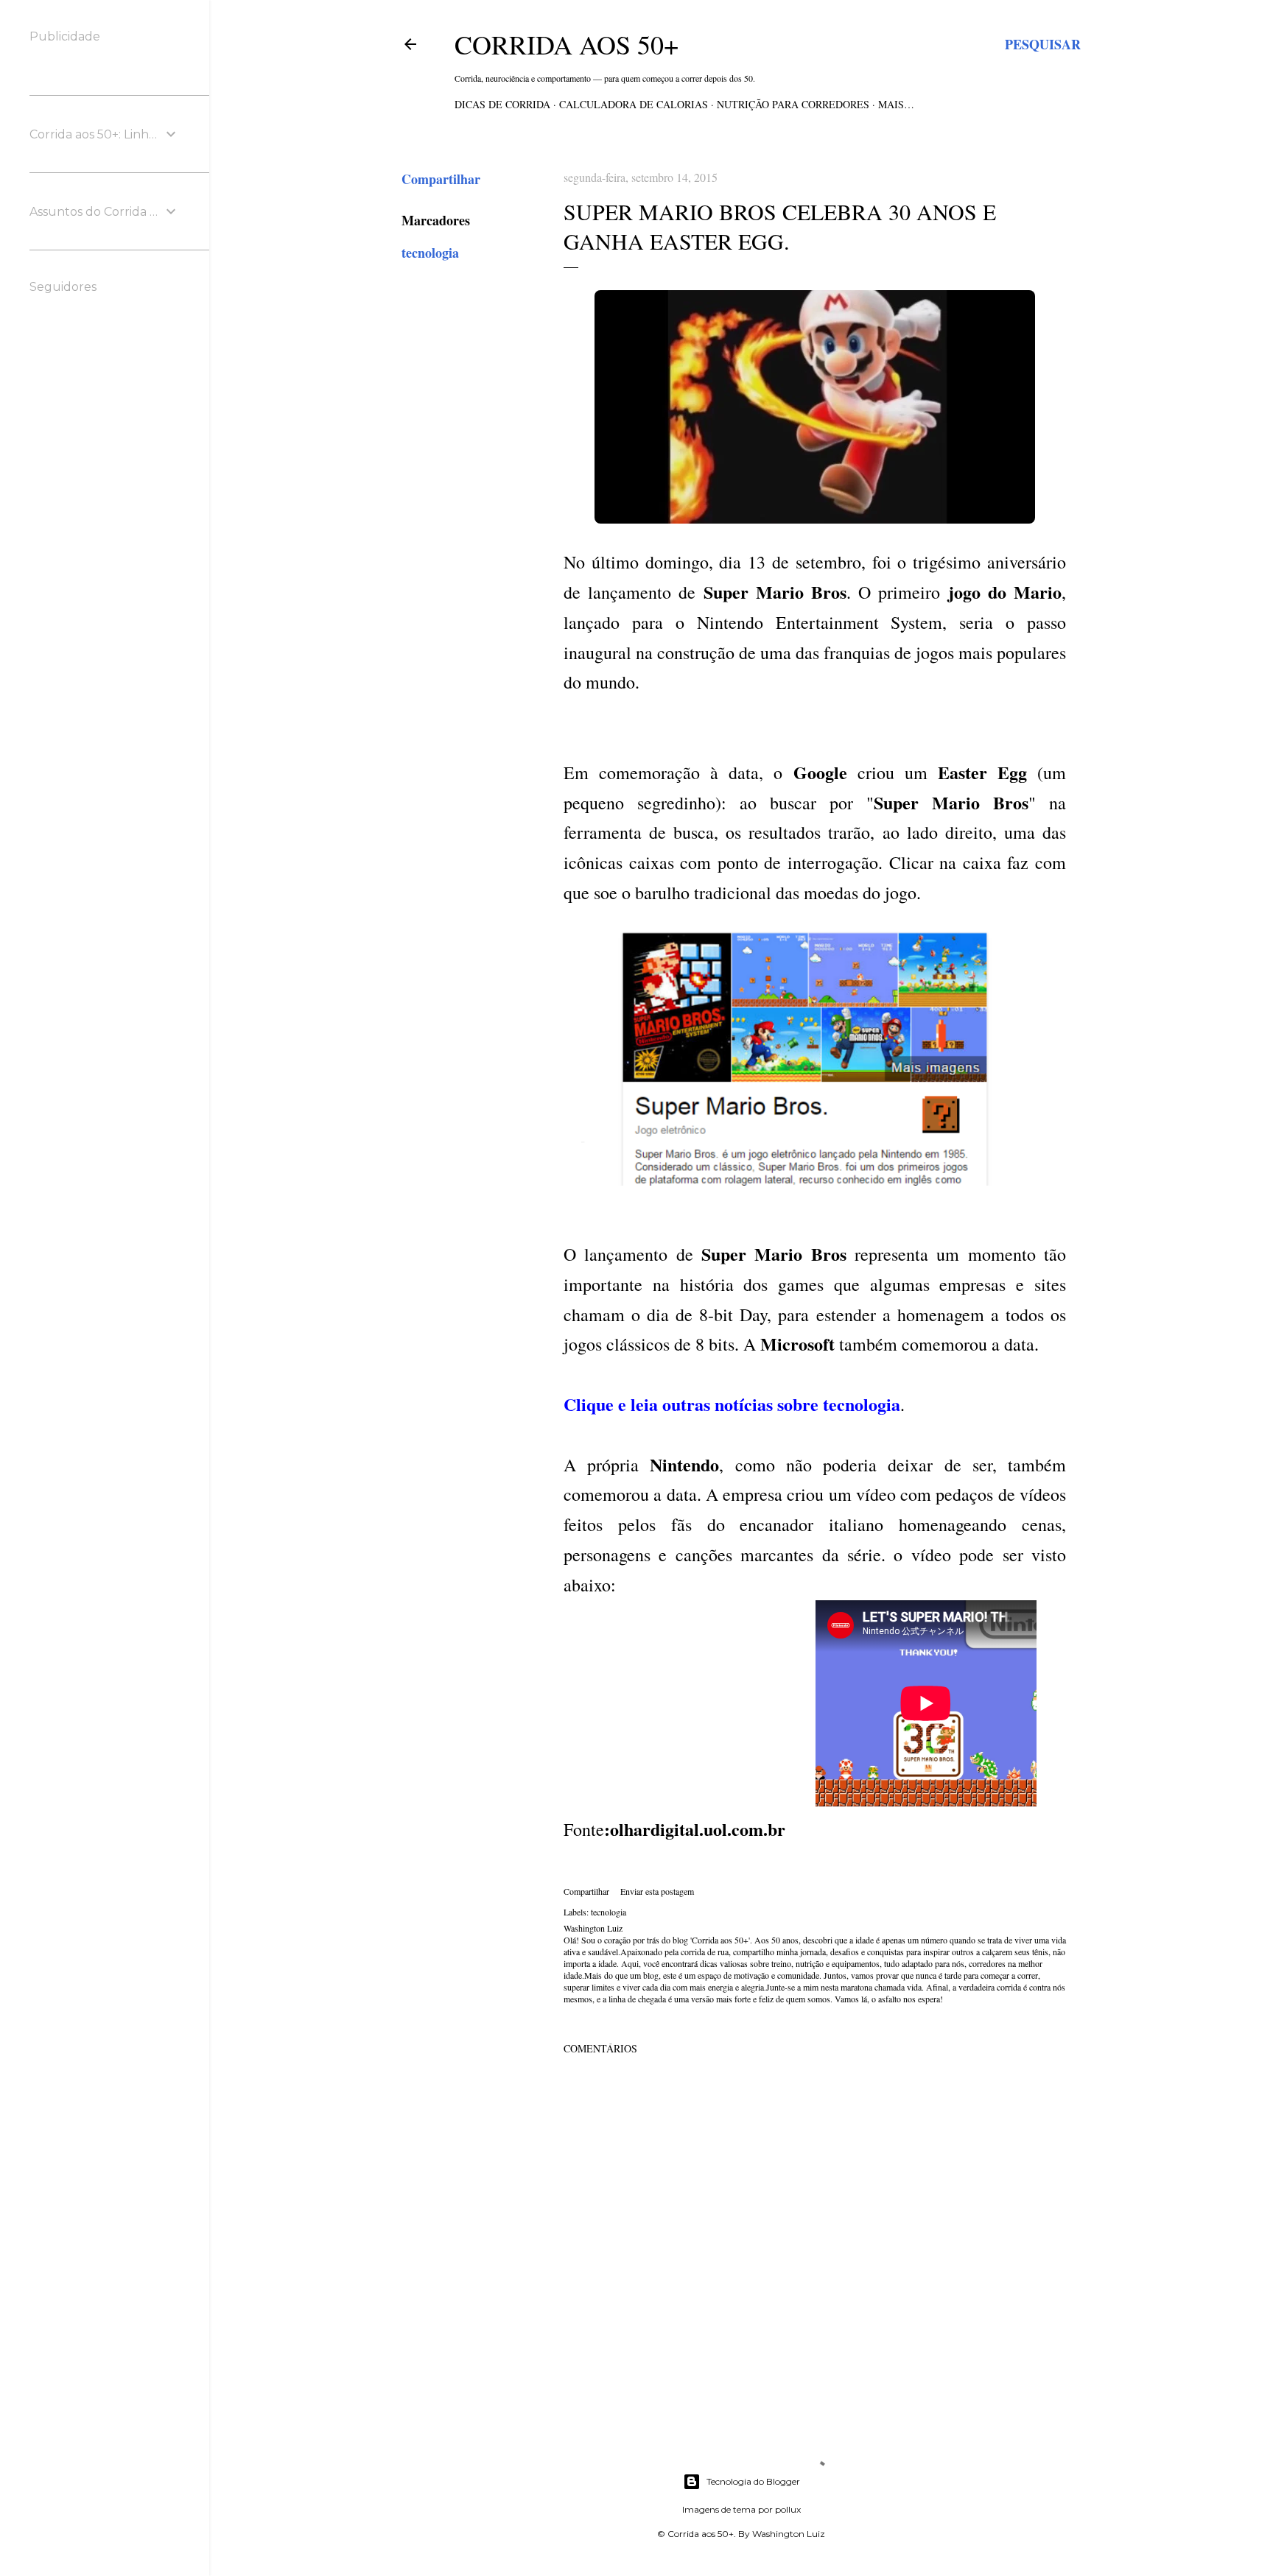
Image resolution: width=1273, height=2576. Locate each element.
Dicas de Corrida (502, 104)
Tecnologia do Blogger (753, 2481)
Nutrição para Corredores (793, 104)
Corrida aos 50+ (567, 44)
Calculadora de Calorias (634, 104)
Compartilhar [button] (441, 179)
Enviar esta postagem (657, 1891)
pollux (788, 2509)
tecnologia (430, 253)
